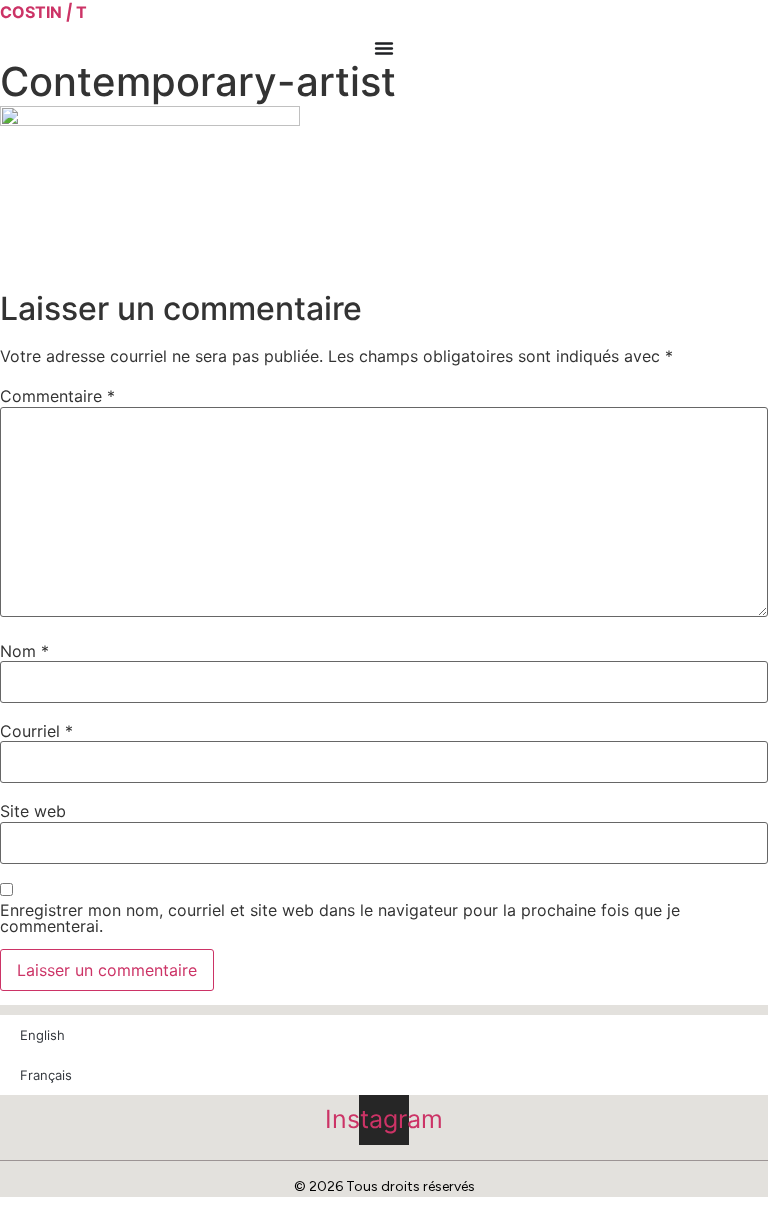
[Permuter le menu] (384, 48)
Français (46, 1075)
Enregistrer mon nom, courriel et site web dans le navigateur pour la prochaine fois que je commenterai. (340, 918)
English (42, 1035)
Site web (33, 811)
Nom (24, 651)
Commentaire (57, 396)
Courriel (36, 731)
